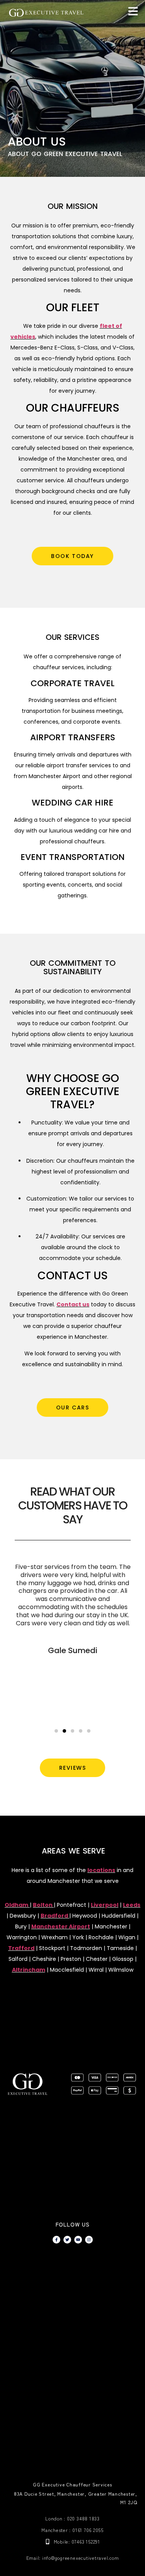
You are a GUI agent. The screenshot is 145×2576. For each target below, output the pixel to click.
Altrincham (29, 1970)
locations (101, 1870)
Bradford (54, 1916)
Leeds (132, 1905)
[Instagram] (89, 2240)
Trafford (21, 1948)
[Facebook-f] (56, 2240)
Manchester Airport (61, 1926)
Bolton (43, 1905)
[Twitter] (67, 2240)
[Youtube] (78, 2240)
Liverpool (105, 1905)
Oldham (16, 1905)
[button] (56, 1731)
